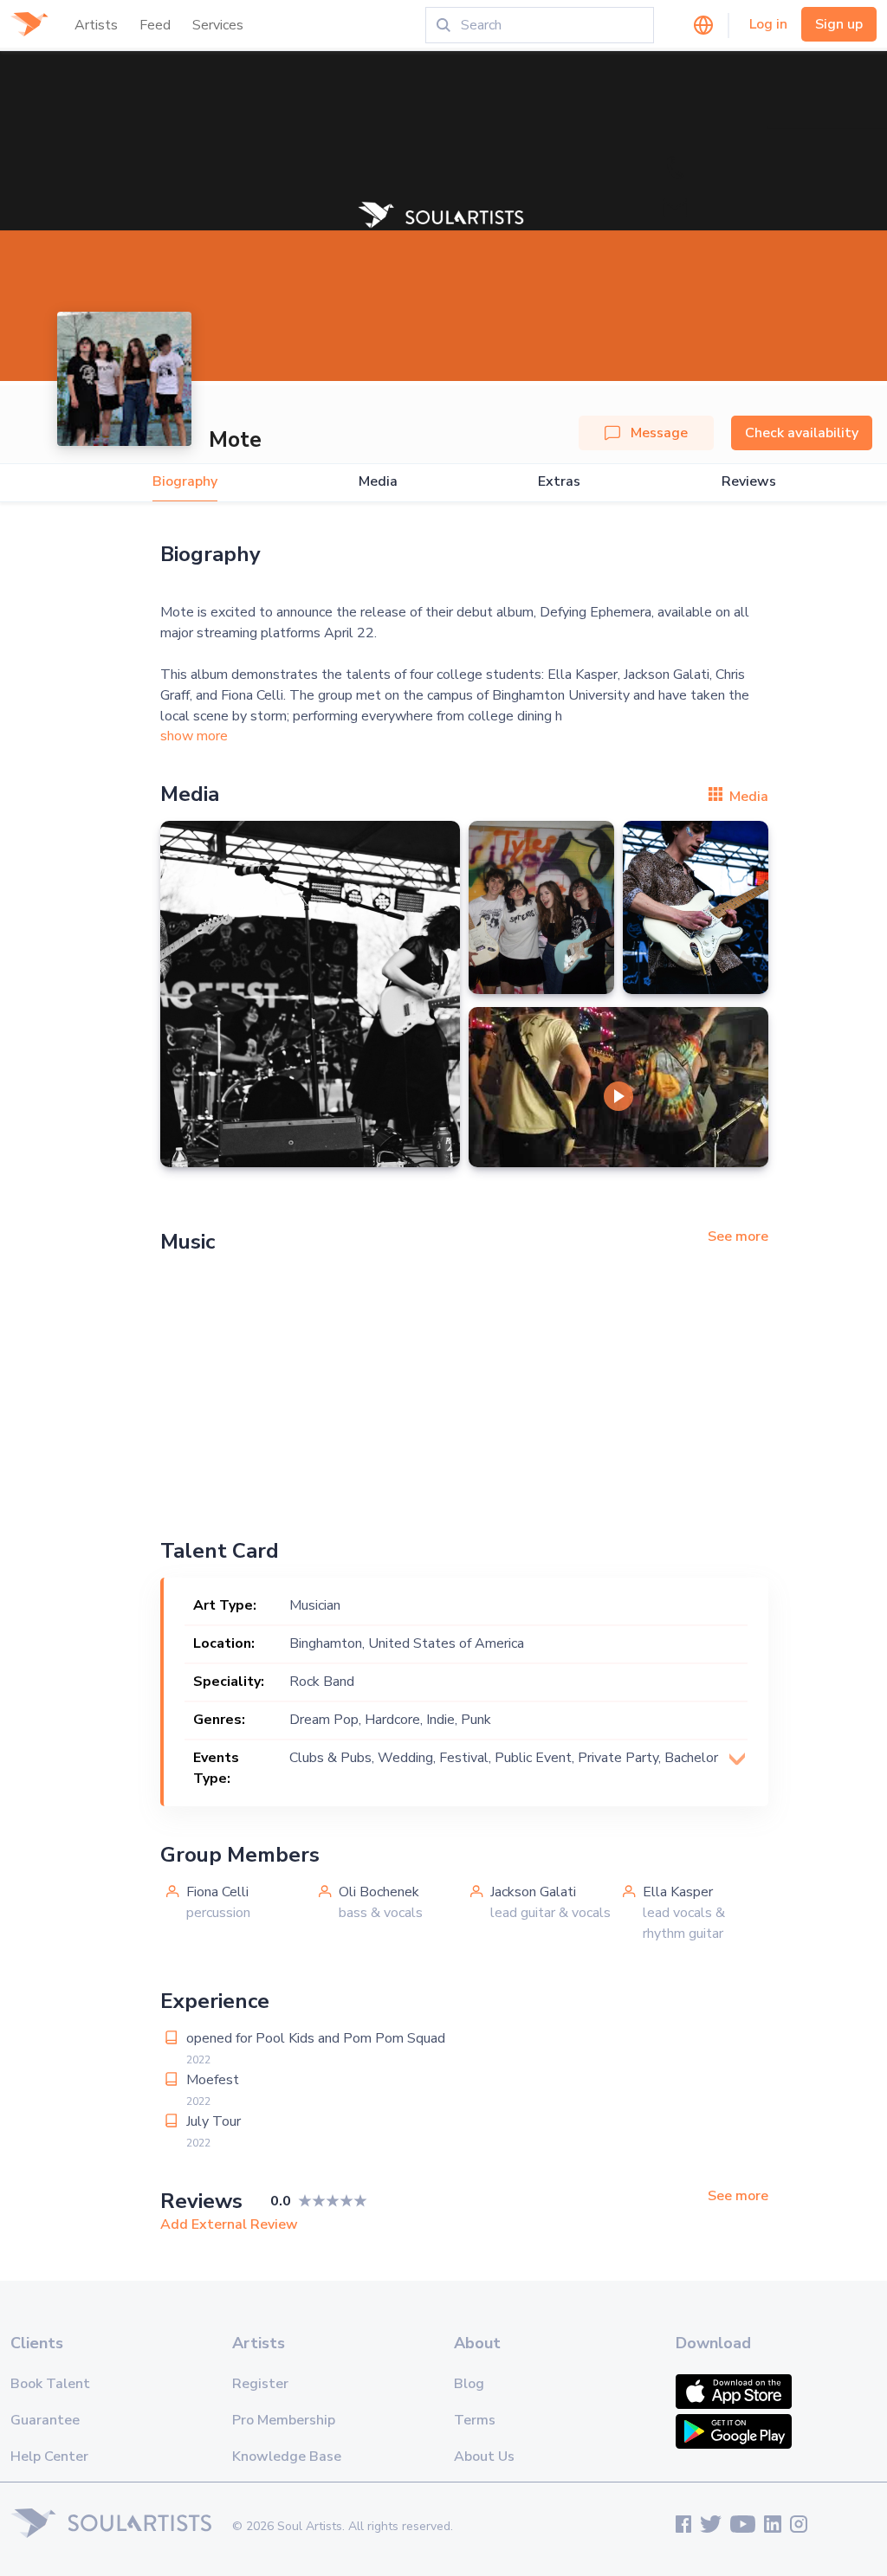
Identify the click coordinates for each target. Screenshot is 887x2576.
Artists (96, 25)
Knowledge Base (287, 2457)
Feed (155, 25)
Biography (185, 482)
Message (659, 433)
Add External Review (229, 2224)
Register (260, 2384)
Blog (469, 2384)
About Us (484, 2457)
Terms (475, 2420)
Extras (559, 482)
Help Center (49, 2457)
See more (738, 1236)
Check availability (802, 433)
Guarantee (45, 2420)
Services (218, 25)
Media (378, 482)
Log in (768, 24)
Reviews (749, 482)
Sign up (839, 24)
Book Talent (50, 2384)
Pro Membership (284, 2420)
